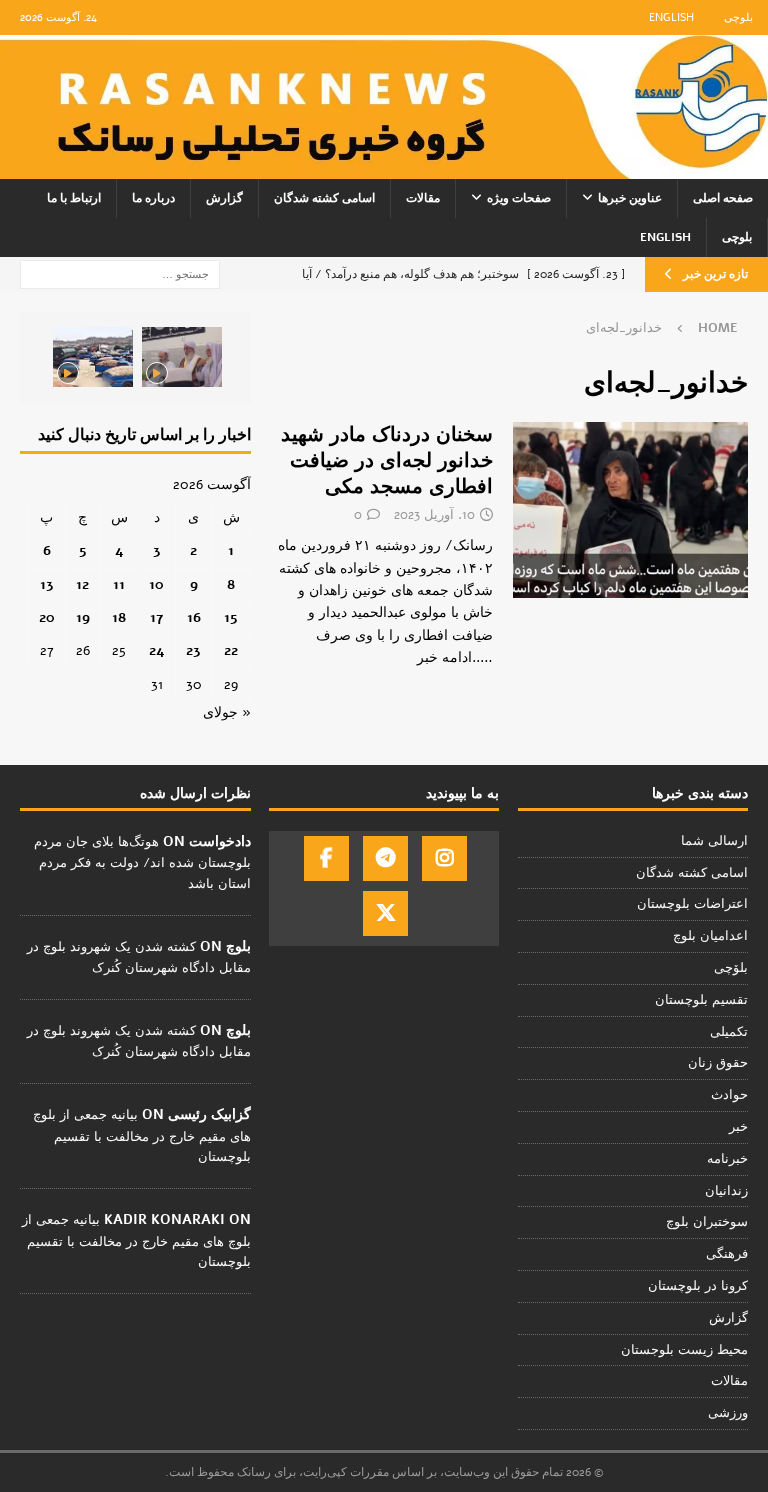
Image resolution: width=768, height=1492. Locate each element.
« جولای (227, 712)
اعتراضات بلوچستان (692, 904)
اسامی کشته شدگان (324, 198)
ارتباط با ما (74, 198)
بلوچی (738, 17)
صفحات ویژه (519, 198)
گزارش (224, 198)
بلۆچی (731, 968)
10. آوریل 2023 (434, 515)
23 (193, 650)
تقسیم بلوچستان (701, 1000)
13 (47, 584)
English (671, 17)
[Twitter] (385, 913)
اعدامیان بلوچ (710, 936)
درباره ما (153, 198)
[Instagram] (444, 858)
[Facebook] (326, 858)
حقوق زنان (718, 1063)
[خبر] (630, 510)
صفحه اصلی (723, 198)
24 (157, 650)
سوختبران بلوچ (707, 1222)
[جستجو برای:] (120, 273)
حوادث (729, 1095)
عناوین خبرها (630, 198)
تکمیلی (729, 1032)
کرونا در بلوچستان (698, 1286)
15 (231, 617)
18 (119, 617)
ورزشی (728, 1413)
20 (47, 617)
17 (156, 617)
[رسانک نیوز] (384, 167)
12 (82, 584)
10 (156, 584)
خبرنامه (727, 1159)
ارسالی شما (714, 841)
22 (231, 650)
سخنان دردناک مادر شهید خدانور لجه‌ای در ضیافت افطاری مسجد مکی (387, 460)
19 (83, 617)
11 (119, 584)
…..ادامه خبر (455, 657)
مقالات (423, 198)
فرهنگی (727, 1254)
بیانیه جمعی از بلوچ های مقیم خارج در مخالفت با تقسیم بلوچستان (142, 1136)
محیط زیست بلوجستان (684, 1350)
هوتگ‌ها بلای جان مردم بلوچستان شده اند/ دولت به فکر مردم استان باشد (142, 863)
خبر (738, 1127)
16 (194, 617)
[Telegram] (385, 858)
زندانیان (726, 1191)
